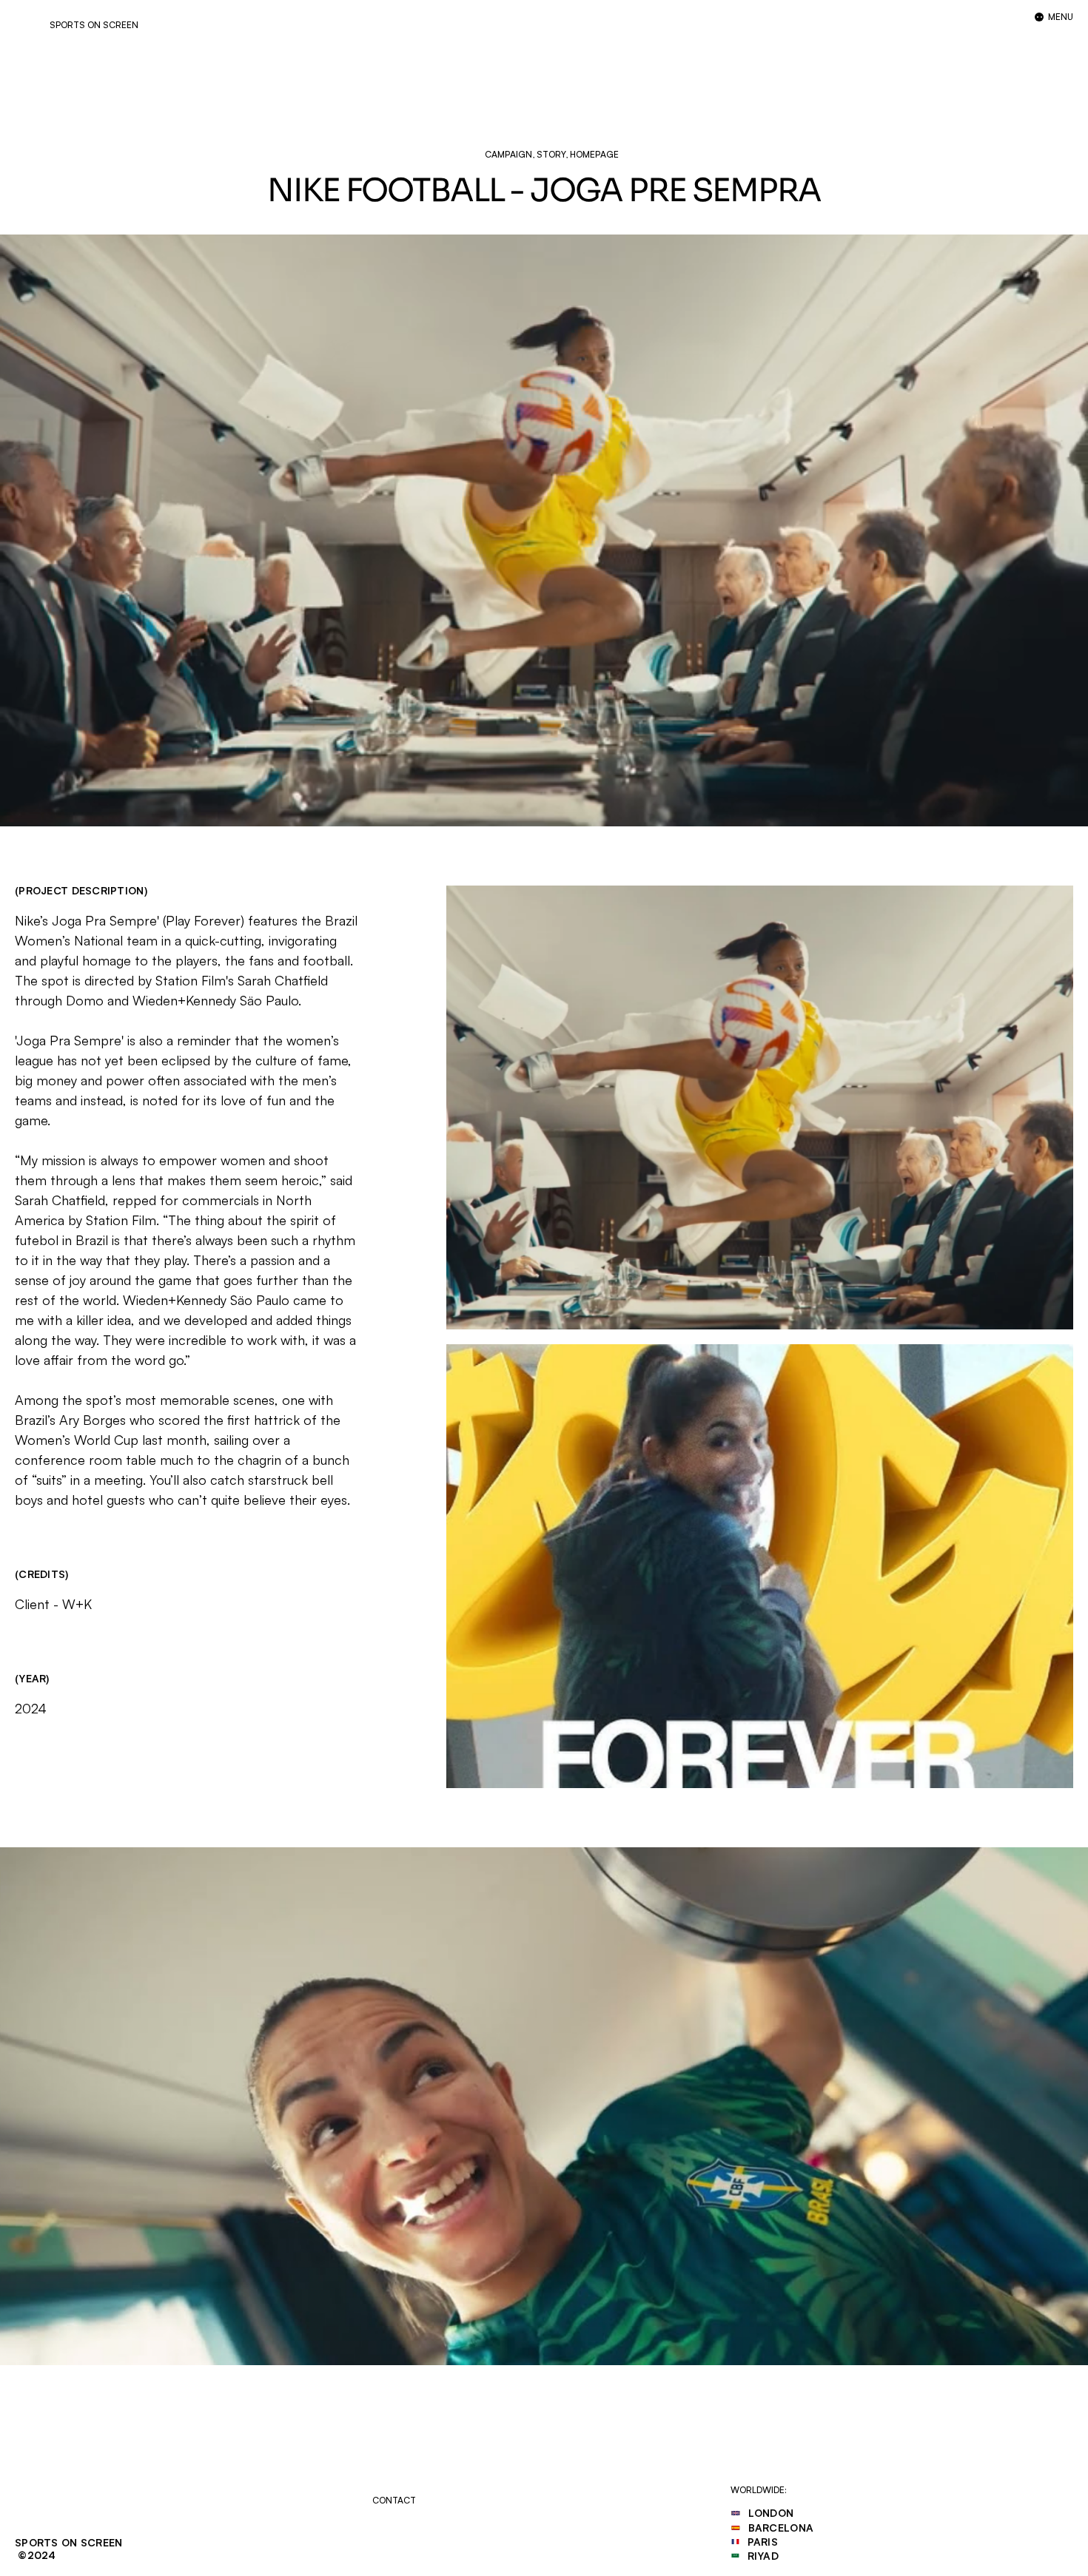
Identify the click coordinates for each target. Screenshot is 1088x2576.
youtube (414, 2553)
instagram (422, 2538)
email (405, 2523)
